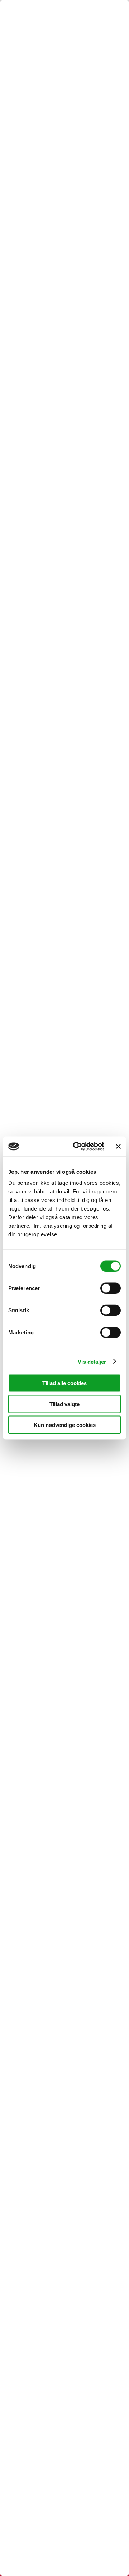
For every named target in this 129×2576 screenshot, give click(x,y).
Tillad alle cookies (64, 1383)
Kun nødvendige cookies (65, 1425)
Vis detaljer (92, 1361)
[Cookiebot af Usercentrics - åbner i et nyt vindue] (77, 1147)
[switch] (111, 1288)
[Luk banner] (118, 1146)
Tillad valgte (64, 1404)
